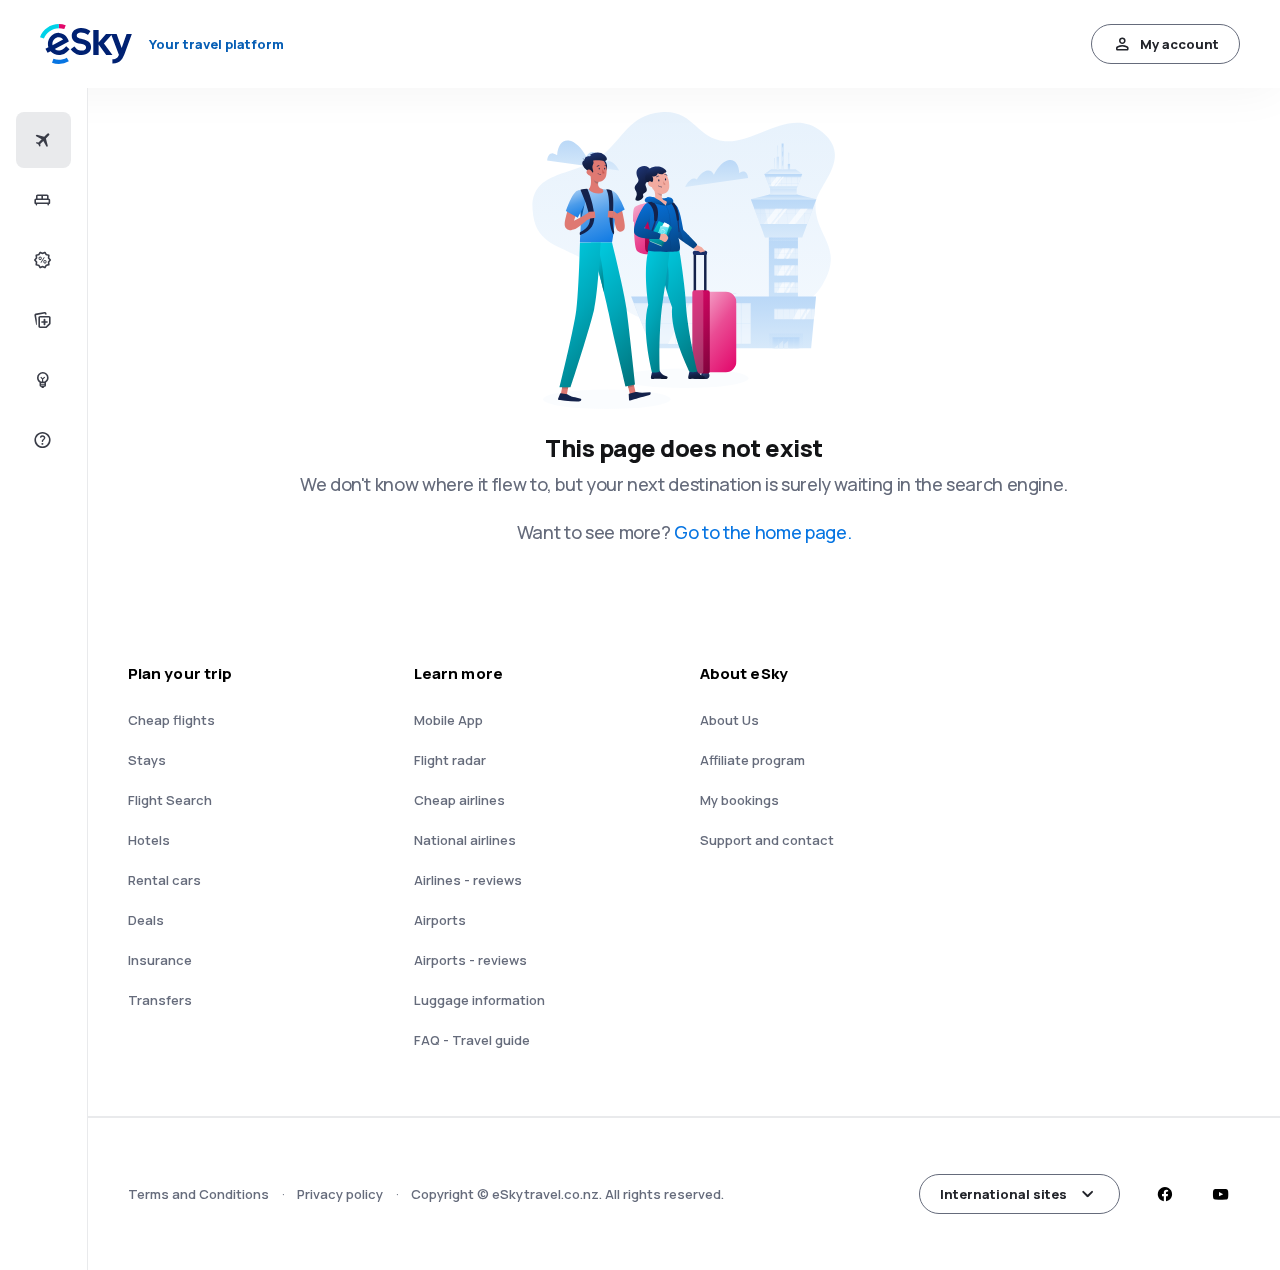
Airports (440, 920)
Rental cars (164, 880)
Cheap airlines (459, 800)
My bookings (739, 800)
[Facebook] (1164, 1194)
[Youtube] (1220, 1194)
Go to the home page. (762, 532)
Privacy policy (340, 1194)
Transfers (160, 1000)
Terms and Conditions (198, 1194)
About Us (729, 720)
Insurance (160, 960)
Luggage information (479, 1000)
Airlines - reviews (468, 880)
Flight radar (450, 760)
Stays (147, 760)
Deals (146, 920)
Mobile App (448, 720)
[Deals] (40, 260)
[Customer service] (40, 440)
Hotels (149, 840)
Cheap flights (171, 720)
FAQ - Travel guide (472, 1040)
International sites (1003, 1194)
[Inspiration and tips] (40, 380)
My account (1179, 44)
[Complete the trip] (40, 320)
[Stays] (40, 200)
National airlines (465, 840)
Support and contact (767, 840)
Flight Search (170, 800)
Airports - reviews (470, 960)
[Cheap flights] (40, 140)
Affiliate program (752, 760)
